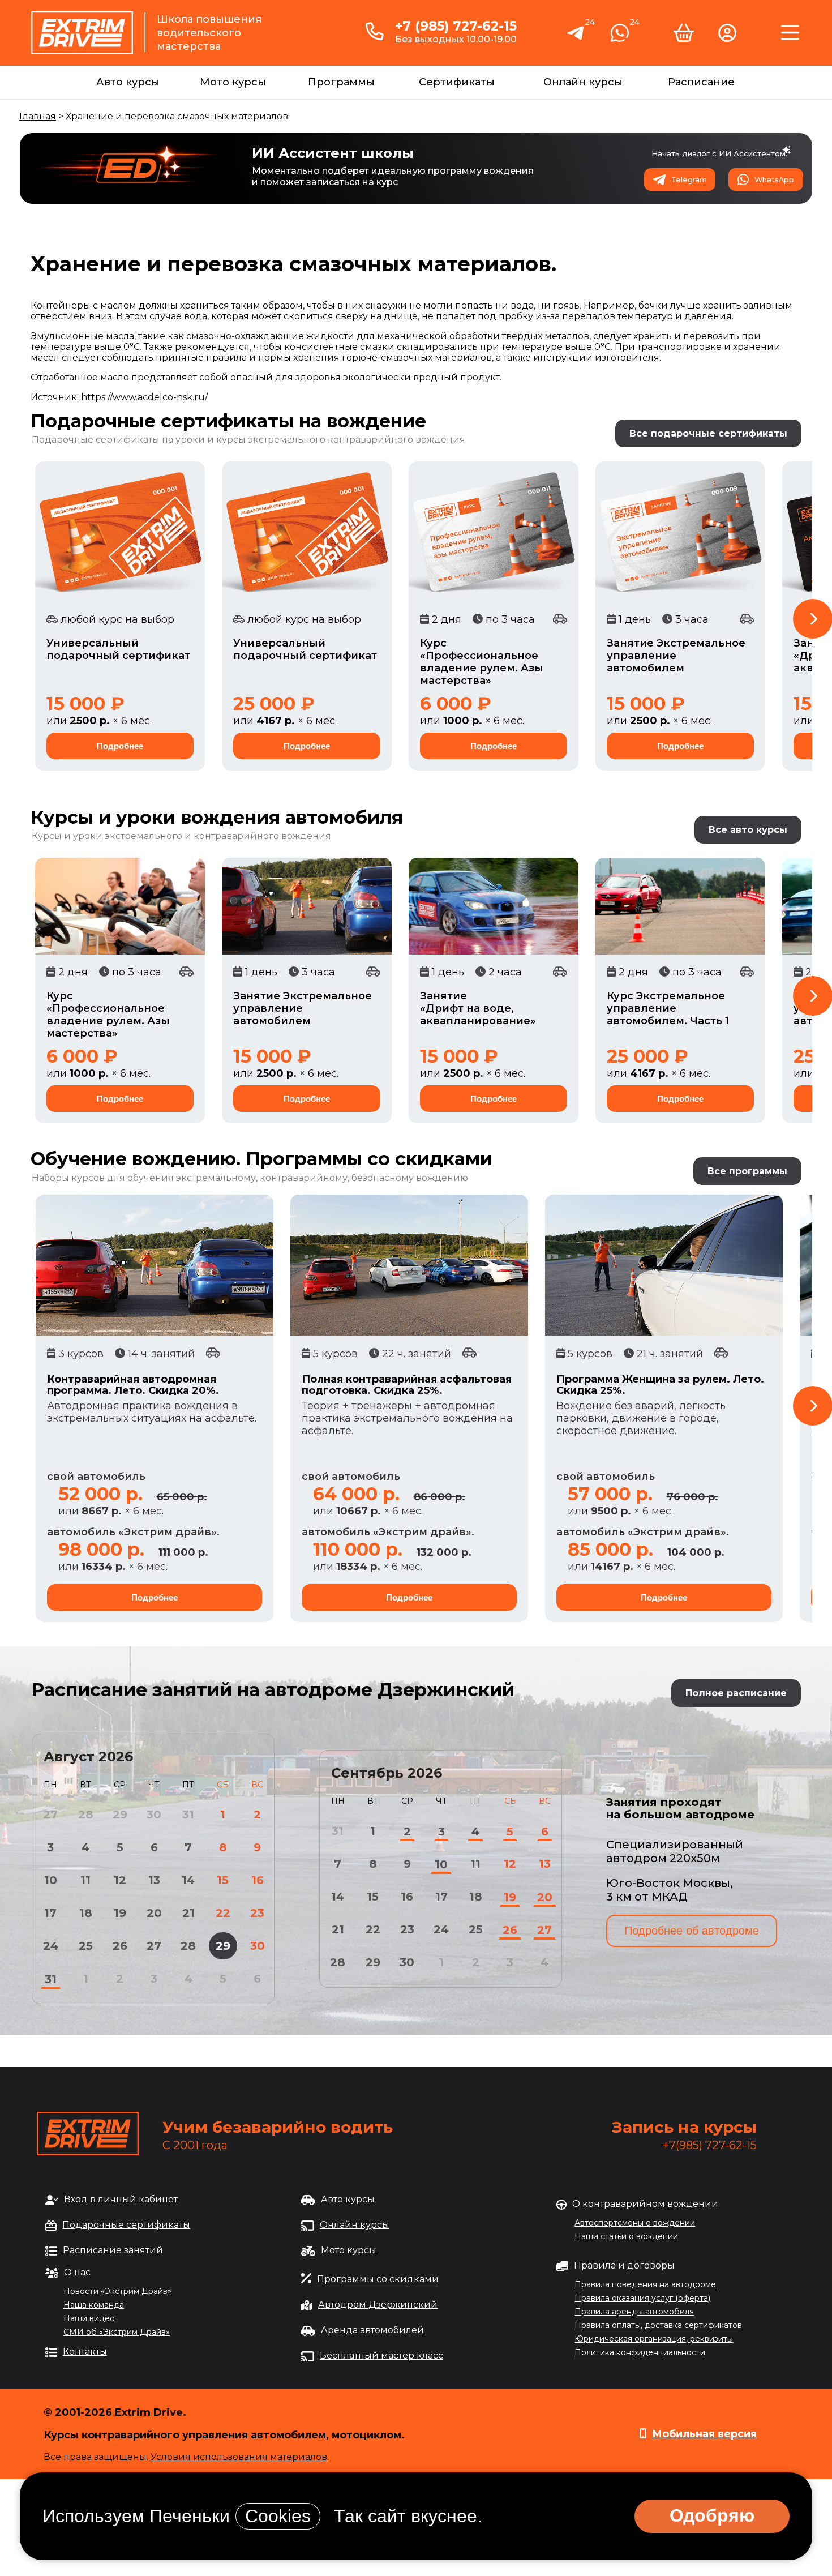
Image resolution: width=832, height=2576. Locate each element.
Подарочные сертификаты (126, 2225)
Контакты (85, 2352)
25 (86, 1946)
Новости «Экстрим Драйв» (117, 2291)
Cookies (278, 2516)
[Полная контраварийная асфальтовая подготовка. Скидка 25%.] (409, 1265)
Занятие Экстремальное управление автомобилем (676, 656)
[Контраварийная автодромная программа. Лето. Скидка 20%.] (155, 1265)
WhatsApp (774, 180)
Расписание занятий (113, 2250)
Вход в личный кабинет (121, 2199)
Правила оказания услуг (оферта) (642, 2298)
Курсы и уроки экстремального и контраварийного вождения (181, 836)
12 (120, 1880)
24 (51, 1946)
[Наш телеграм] (576, 38)
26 (120, 1946)
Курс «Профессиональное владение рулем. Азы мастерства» (482, 662)
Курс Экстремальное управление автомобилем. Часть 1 (668, 1008)
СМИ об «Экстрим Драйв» (117, 2332)
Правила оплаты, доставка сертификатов (658, 2325)
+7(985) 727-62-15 (710, 2145)
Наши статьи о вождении (626, 2236)
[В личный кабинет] (727, 37)
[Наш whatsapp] (620, 37)
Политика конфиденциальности (640, 2352)
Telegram (689, 180)
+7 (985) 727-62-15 (456, 26)
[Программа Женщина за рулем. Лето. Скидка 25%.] (664, 1265)
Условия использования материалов (239, 2457)
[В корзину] (684, 37)
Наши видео (89, 2318)
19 (120, 1913)
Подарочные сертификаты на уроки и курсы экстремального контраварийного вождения (248, 440)
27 (154, 1946)
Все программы (747, 1171)
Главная (38, 116)
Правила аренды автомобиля (634, 2312)
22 (223, 1913)
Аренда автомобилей (372, 2330)
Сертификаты (457, 82)
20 (154, 1913)
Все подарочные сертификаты (708, 433)
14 (188, 1880)
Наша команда (94, 2305)
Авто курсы (128, 82)
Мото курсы (233, 82)
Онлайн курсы (583, 82)
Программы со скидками (378, 2279)
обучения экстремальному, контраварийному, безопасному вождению (298, 1178)
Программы (341, 82)
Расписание (701, 82)
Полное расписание (736, 1693)
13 (154, 1880)
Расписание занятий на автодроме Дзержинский (273, 1690)
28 (188, 1946)
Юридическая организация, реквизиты (654, 2339)
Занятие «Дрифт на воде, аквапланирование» (478, 1008)
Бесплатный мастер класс (381, 2355)
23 (257, 1913)
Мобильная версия (704, 2434)
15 (223, 1880)
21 (188, 1913)
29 (223, 1946)
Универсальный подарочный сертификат (118, 649)
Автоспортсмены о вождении (635, 2223)
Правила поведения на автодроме (645, 2284)
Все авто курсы (748, 830)
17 (50, 1913)
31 (51, 1979)
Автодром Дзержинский (378, 2305)
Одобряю (712, 2515)
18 (86, 1913)
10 (51, 1880)
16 (258, 1880)
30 (258, 1946)
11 (85, 1880)
